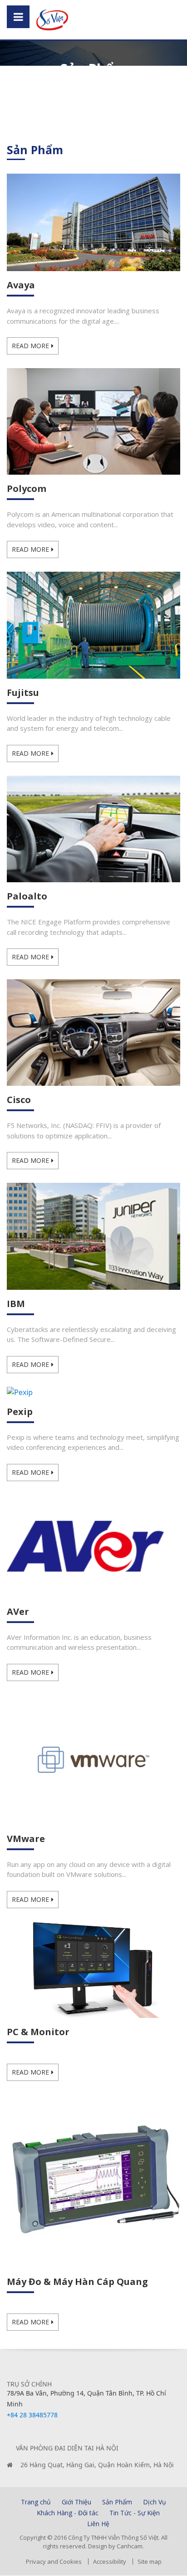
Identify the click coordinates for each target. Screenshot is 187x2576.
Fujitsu (23, 693)
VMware (26, 1839)
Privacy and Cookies (54, 2561)
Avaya (21, 285)
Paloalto (27, 896)
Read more (30, 346)
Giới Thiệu (76, 2502)
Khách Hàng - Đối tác (68, 2513)
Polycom (27, 488)
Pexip (20, 1412)
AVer (18, 1611)
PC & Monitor (38, 2032)
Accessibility (110, 2561)
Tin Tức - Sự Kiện (135, 2513)
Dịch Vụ (155, 2502)
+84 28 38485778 (32, 2415)
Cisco (19, 1100)
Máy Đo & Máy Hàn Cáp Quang (77, 2282)
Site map (150, 2561)
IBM (16, 1304)
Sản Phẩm (117, 2502)
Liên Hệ (98, 2524)
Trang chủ (36, 2502)
